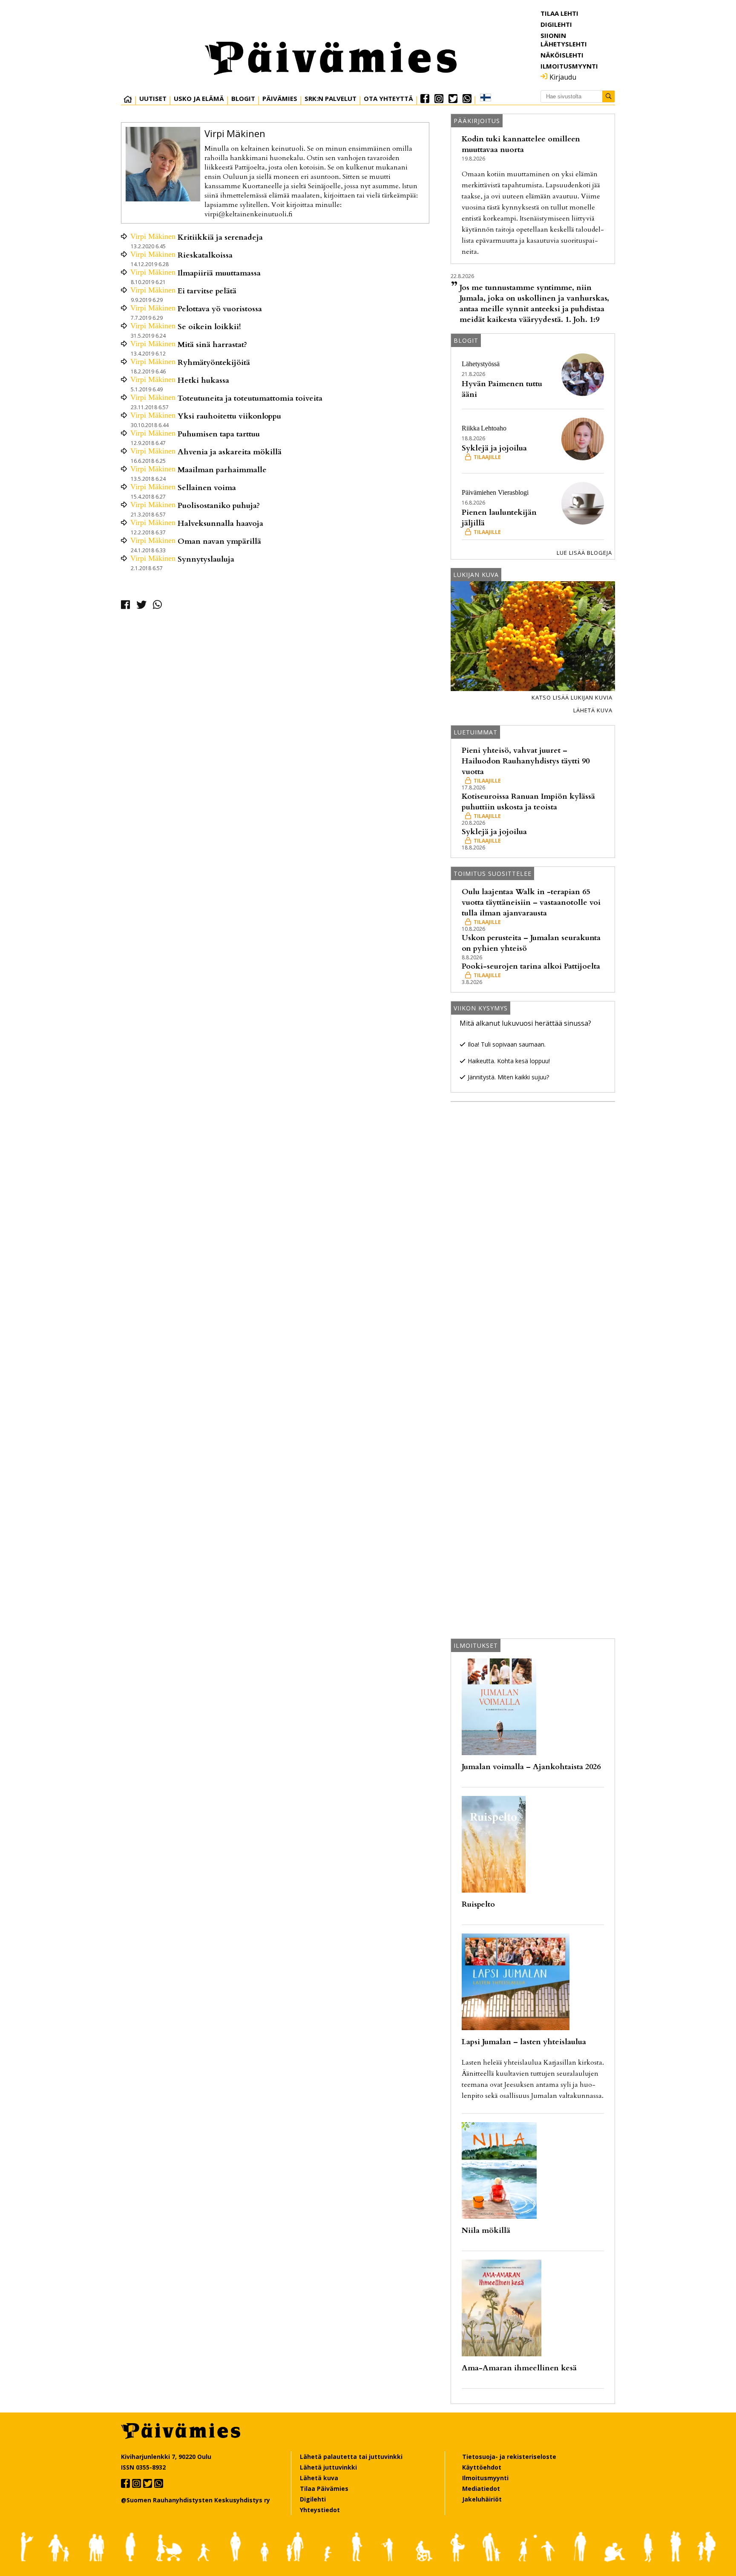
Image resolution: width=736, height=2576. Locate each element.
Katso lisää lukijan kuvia (572, 697)
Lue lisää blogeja (584, 553)
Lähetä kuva (593, 710)
